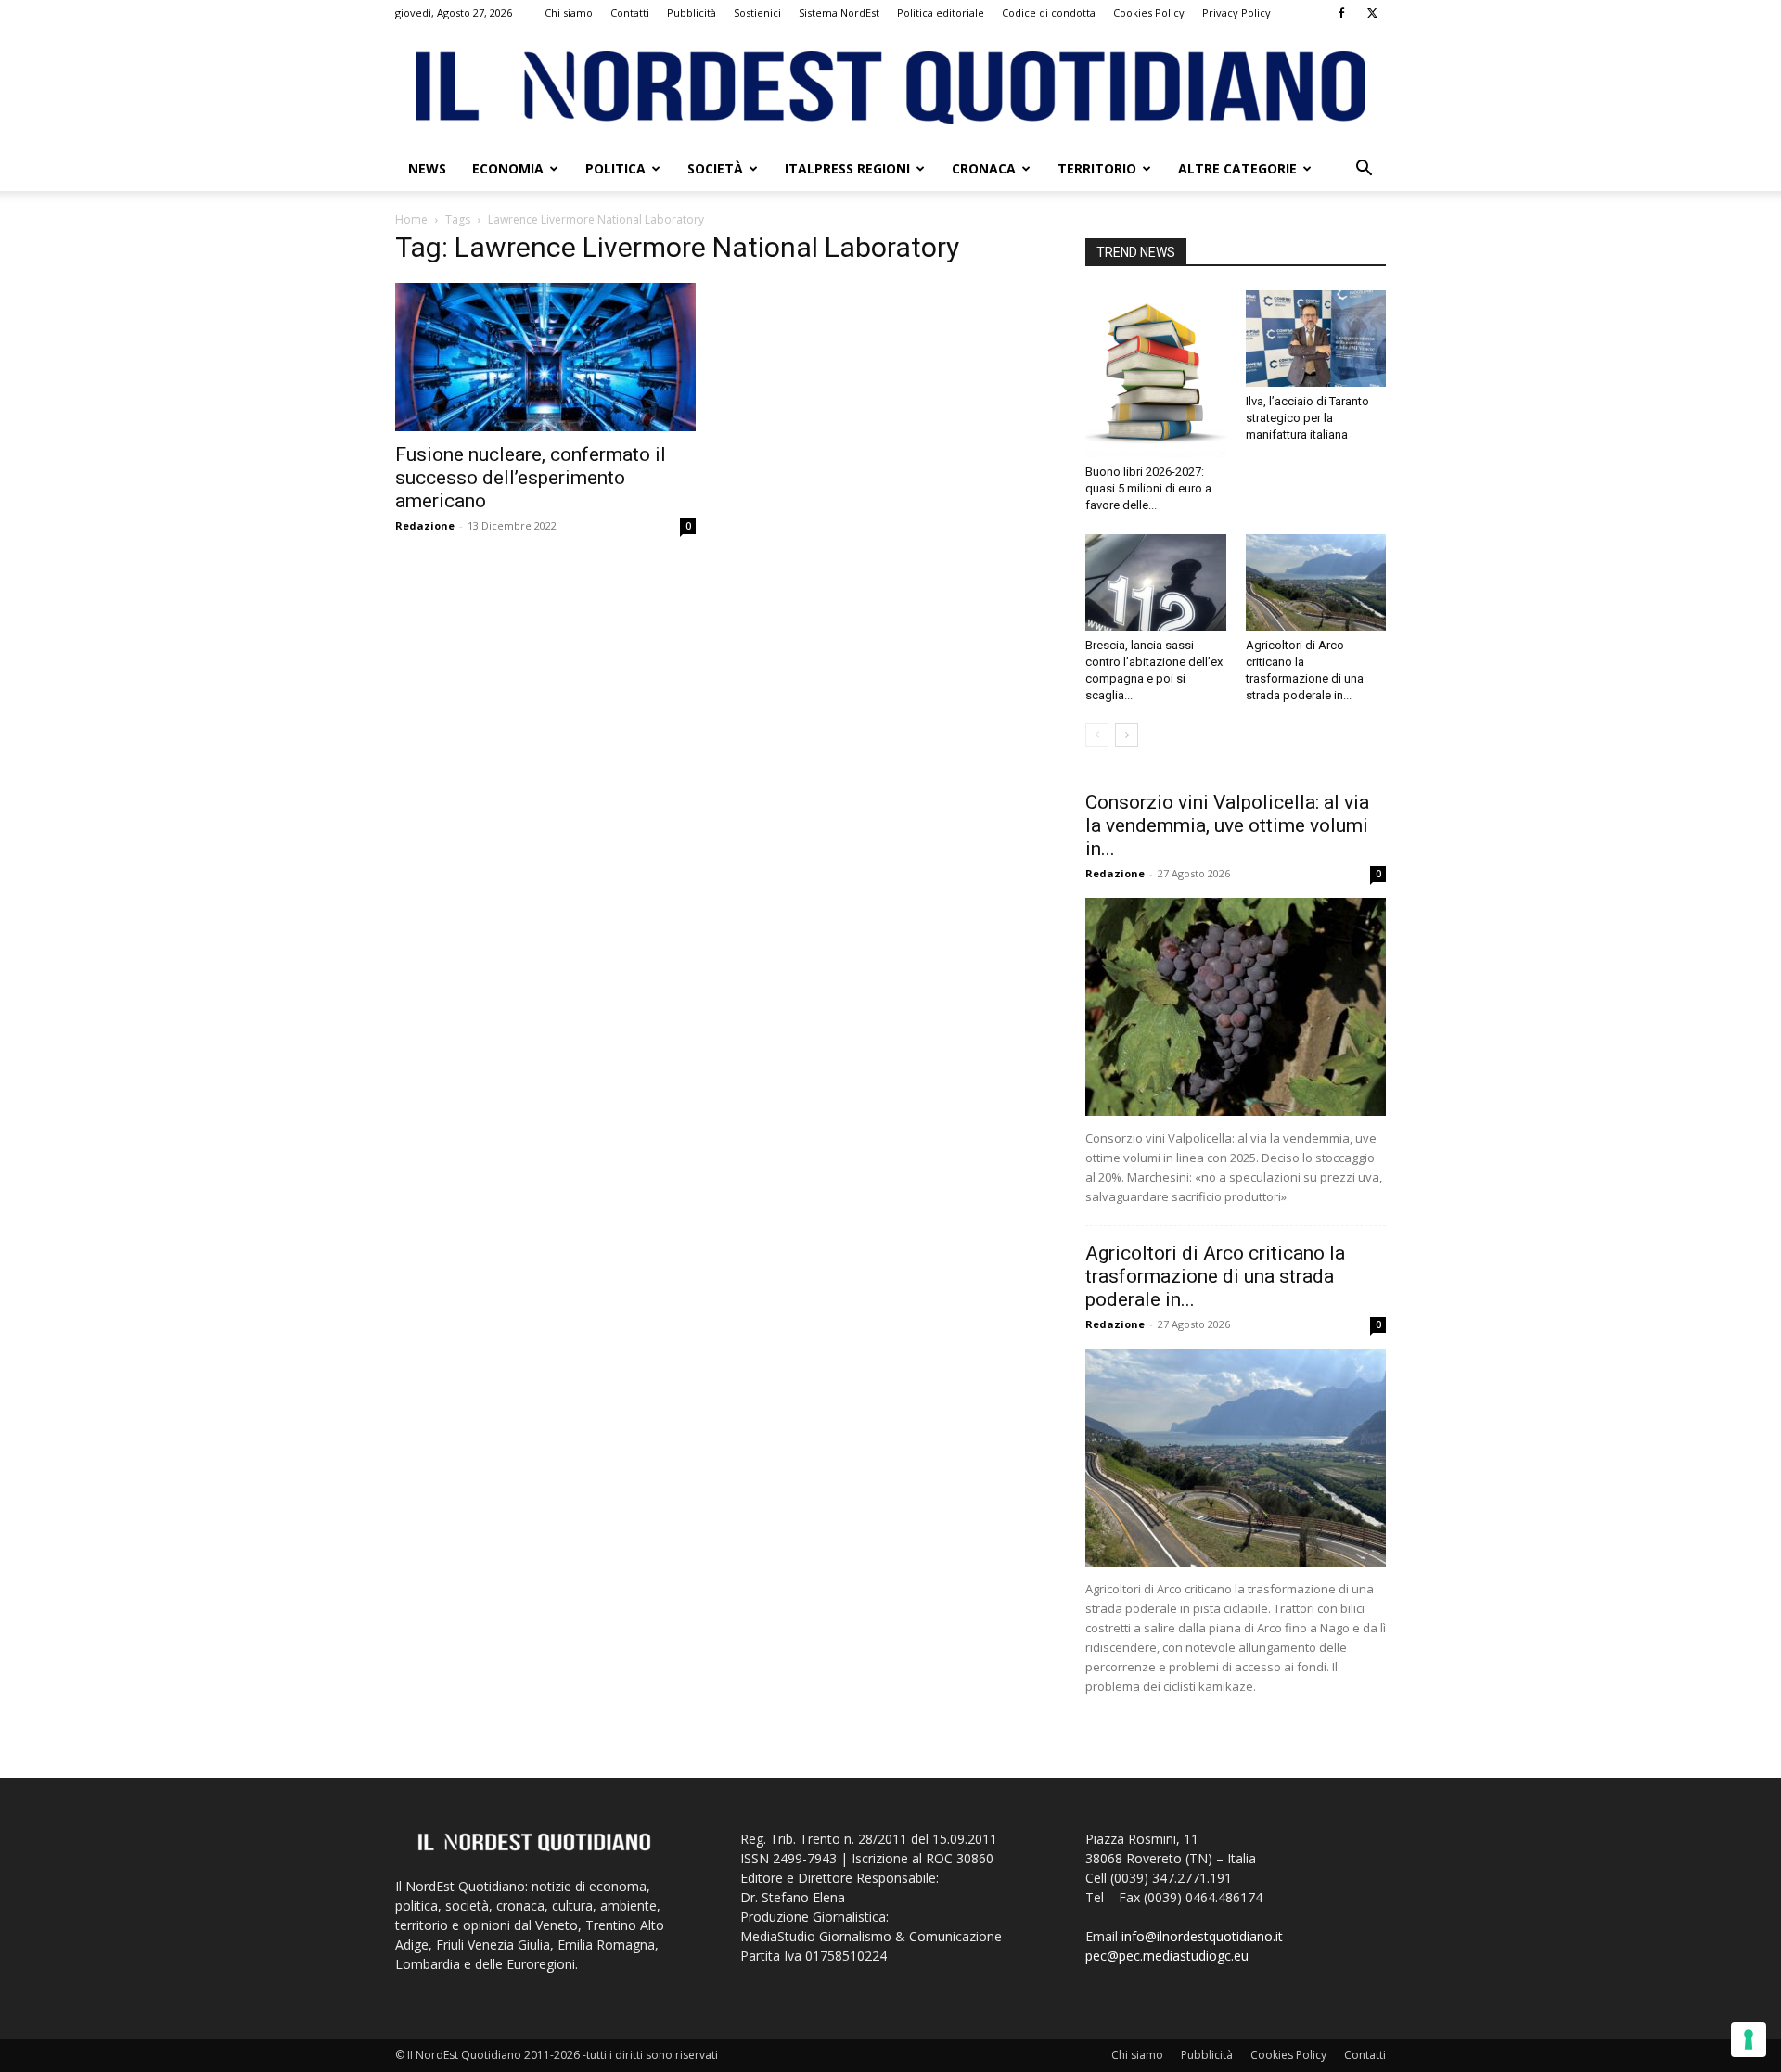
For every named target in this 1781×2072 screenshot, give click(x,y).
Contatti (630, 13)
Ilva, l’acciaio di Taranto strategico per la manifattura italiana (1307, 418)
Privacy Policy (1236, 13)
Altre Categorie (1237, 168)
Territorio (1097, 168)
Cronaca (984, 168)
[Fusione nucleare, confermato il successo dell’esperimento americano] (545, 357)
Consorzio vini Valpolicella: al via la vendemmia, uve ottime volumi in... (1227, 825)
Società (715, 168)
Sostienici (757, 13)
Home (411, 219)
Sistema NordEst (839, 13)
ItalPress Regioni (847, 168)
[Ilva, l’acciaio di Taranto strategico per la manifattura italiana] (1316, 339)
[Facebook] (1341, 13)
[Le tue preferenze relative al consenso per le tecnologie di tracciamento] (1749, 2040)
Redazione (425, 525)
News (427, 168)
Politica (615, 168)
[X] (1372, 13)
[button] (1364, 170)
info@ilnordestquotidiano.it (1202, 1936)
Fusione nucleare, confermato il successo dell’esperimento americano (531, 478)
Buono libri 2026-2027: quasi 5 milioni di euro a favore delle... (1148, 488)
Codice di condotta (1049, 13)
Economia (508, 168)
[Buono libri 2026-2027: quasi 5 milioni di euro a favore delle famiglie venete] (1156, 374)
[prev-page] (1097, 735)
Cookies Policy (1149, 13)
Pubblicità (692, 13)
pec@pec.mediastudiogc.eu (1167, 1956)
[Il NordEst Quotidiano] (890, 88)
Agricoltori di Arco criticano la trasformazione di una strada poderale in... (1215, 1276)
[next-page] (1127, 735)
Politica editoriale (941, 13)
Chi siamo (569, 13)
